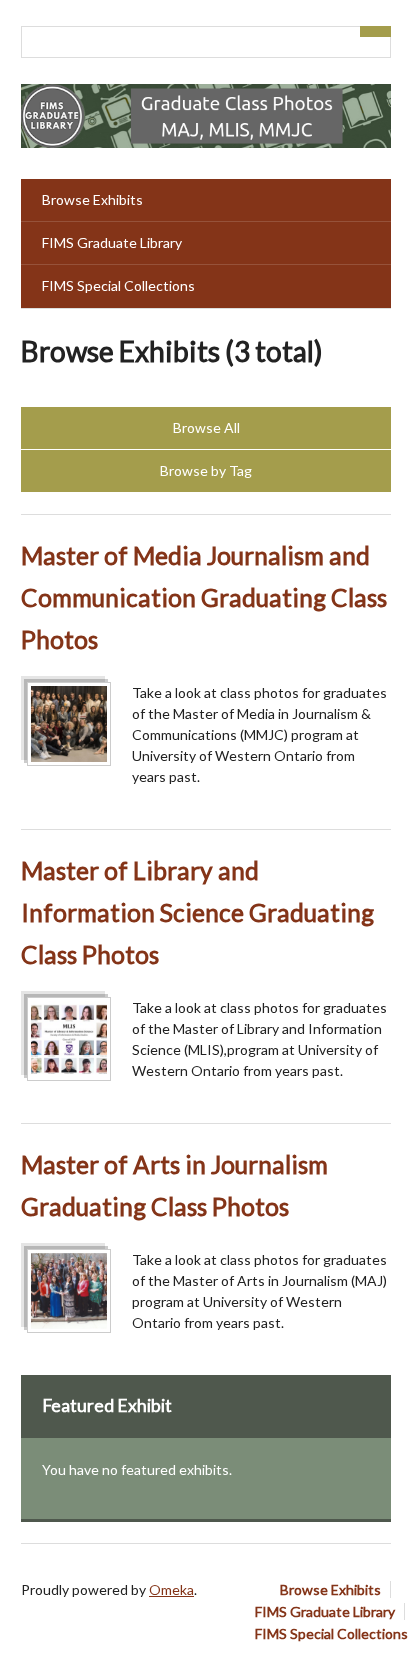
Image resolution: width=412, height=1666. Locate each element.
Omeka (171, 1589)
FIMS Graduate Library (112, 242)
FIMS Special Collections (118, 285)
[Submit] (376, 31)
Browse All (206, 427)
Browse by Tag (206, 470)
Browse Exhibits (92, 199)
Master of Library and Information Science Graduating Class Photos (197, 912)
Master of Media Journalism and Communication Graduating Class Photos (204, 597)
